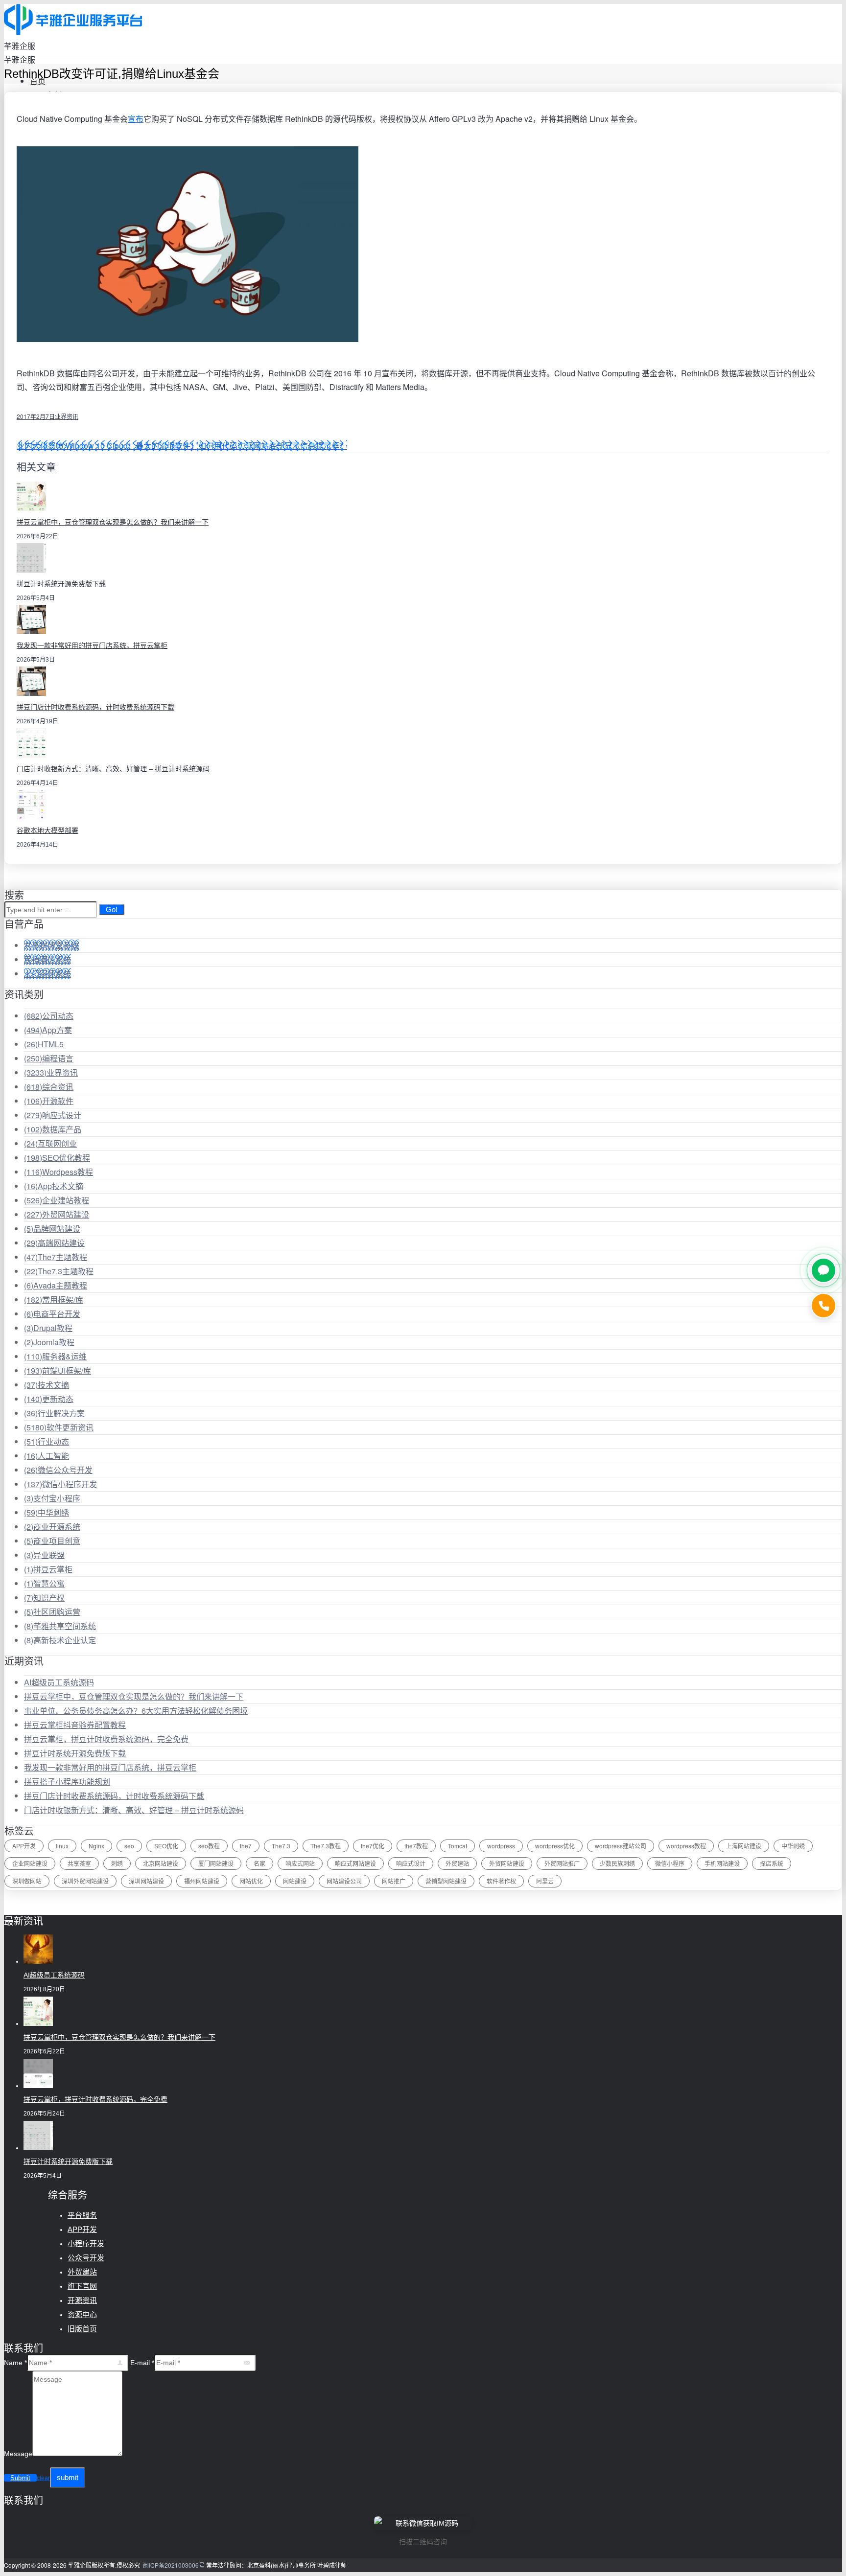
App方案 (48, 1030)
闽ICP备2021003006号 (174, 2565)
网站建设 (295, 1881)
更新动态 (49, 1399)
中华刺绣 (47, 1512)
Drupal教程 (48, 1328)
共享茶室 (79, 1863)
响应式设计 (53, 1115)
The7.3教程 (326, 1846)
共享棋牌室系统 (51, 945)
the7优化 (373, 1846)
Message (18, 2454)
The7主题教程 (56, 1257)
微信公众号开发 (58, 1470)
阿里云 (545, 1881)
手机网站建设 (722, 1863)
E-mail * (142, 2363)
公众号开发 (86, 2258)
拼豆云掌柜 (48, 1569)
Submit (20, 2478)
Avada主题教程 (56, 1285)
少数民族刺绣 (617, 1863)
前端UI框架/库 (58, 1370)
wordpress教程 (686, 1846)
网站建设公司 (344, 1881)
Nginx (96, 1846)
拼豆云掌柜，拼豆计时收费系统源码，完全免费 (106, 1739)
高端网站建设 (54, 1243)
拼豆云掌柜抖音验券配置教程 (75, 1725)
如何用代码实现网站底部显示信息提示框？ (273, 446)
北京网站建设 (161, 1863)
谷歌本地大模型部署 (47, 830)
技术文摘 (47, 1385)
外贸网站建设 (57, 1214)
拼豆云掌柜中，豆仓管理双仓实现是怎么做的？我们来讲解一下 (113, 522)
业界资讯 (67, 416)
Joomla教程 (49, 1342)
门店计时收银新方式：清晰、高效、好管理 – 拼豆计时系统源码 (113, 769)
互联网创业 (50, 1143)
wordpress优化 (555, 1846)
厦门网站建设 (216, 1863)
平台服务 (82, 2215)
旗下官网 (82, 2286)
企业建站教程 (57, 1200)
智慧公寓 (44, 1583)
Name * (15, 2363)
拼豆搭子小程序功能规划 (67, 1782)
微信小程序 (670, 1863)
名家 (259, 1863)
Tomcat (458, 1846)
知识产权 (44, 1598)
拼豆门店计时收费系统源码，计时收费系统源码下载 (95, 707)
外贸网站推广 (562, 1863)
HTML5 (44, 1044)
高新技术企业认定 (60, 1640)
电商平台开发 (52, 1314)
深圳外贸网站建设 (85, 1881)
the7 (246, 1846)
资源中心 (82, 2314)
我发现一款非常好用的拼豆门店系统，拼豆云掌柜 (92, 645)
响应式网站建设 (355, 1863)
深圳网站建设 (146, 1881)
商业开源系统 (52, 1527)
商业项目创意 (52, 1541)
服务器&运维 (55, 1356)
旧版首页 (82, 2329)
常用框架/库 (54, 1299)
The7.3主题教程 (59, 1271)
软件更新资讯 (59, 1427)
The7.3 (281, 1846)
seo (129, 1846)
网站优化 (251, 1881)
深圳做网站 (27, 1881)
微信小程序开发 (60, 1484)
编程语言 (49, 1058)
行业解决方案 (54, 1413)
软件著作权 (501, 1881)
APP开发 (24, 1846)
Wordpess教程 (59, 1172)
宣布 (136, 119)
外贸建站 (457, 1863)
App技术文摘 (54, 1186)
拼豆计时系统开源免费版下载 (61, 584)
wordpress (501, 1846)
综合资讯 (49, 1087)
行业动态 (47, 1441)
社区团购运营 (52, 1612)
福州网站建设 (202, 1881)
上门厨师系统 (47, 974)
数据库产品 (53, 1129)
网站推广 (394, 1881)
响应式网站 (300, 1863)
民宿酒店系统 (47, 959)
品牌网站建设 (52, 1229)
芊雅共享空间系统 (60, 1626)
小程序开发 (86, 2243)
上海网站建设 (744, 1846)
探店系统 (772, 1863)
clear (43, 2478)
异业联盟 (44, 1555)
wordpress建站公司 (621, 1846)
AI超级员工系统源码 (59, 1682)
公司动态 (49, 1016)
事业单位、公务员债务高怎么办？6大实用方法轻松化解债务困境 (136, 1711)
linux (62, 1846)
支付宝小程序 (52, 1498)
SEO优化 (166, 1846)
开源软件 (49, 1101)
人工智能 (47, 1456)
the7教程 (416, 1846)
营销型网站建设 (446, 1881)
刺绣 (117, 1863)
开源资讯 (82, 2300)
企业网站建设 (30, 1863)
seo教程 (209, 1846)
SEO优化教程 (57, 1158)
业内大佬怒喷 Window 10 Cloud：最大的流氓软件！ (107, 446)
